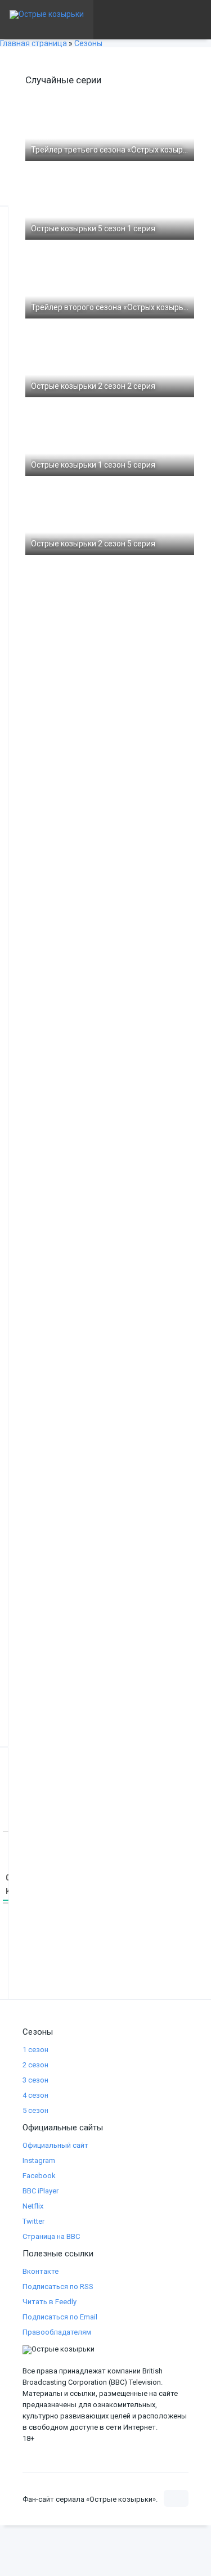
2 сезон (35, 2065)
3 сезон (35, 2080)
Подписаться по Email (60, 2317)
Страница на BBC (51, 2236)
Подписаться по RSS (58, 2286)
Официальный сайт (55, 2145)
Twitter (33, 2221)
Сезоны (105, 59)
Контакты (158, 98)
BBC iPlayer (41, 2191)
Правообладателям (57, 2332)
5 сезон (35, 2110)
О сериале (33, 59)
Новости (97, 98)
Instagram (39, 2160)
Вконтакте (41, 2271)
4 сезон (35, 2095)
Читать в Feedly (50, 2302)
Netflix (33, 2206)
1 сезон (35, 2050)
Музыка (28, 98)
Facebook (39, 2176)
